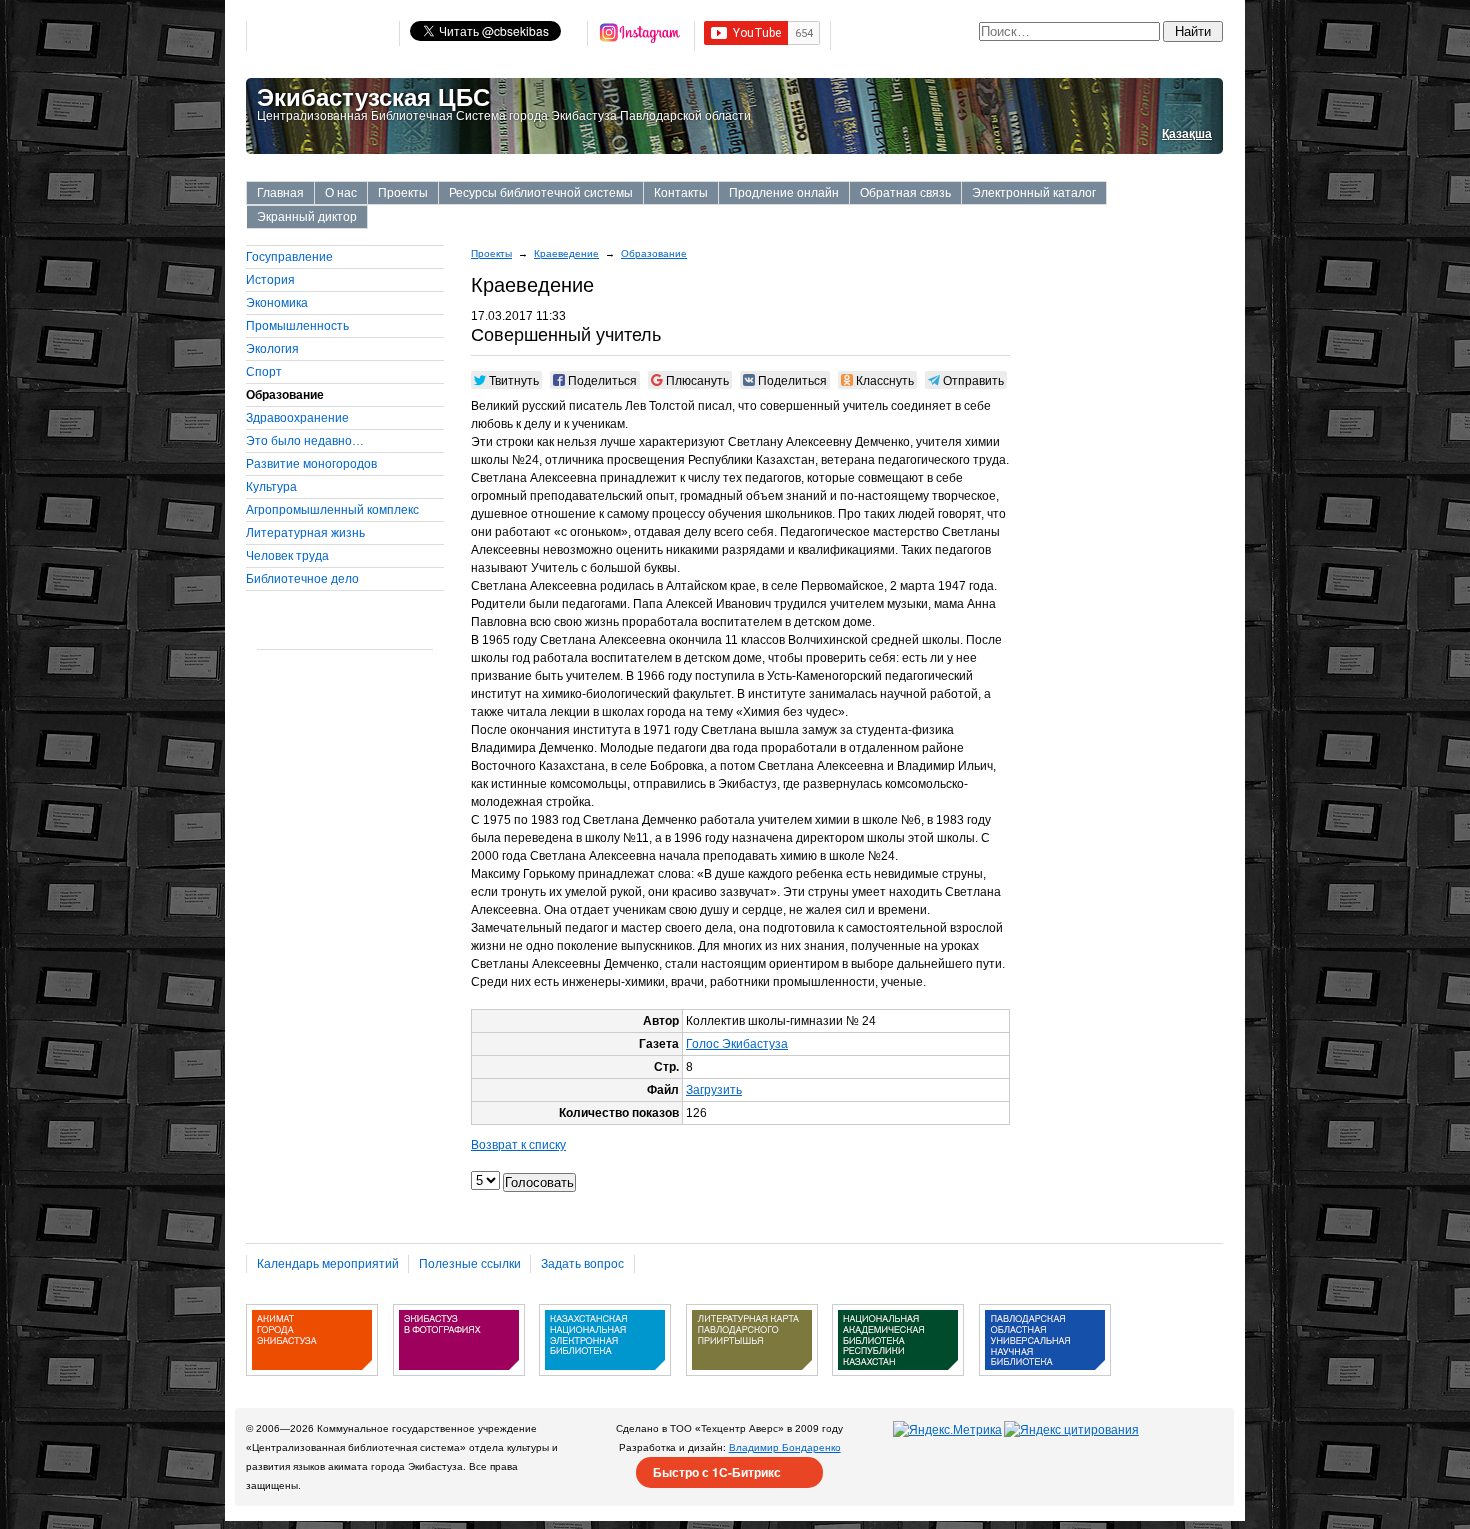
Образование (654, 253)
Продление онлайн (784, 193)
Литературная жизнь (305, 533)
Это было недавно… (305, 441)
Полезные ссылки (470, 1264)
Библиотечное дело (302, 579)
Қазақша (1187, 134)
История (270, 280)
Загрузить (714, 1090)
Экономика (277, 303)
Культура (271, 487)
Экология (272, 349)
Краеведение (566, 253)
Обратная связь (905, 193)
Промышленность (297, 326)
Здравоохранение (297, 418)
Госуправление (289, 257)
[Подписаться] (641, 36)
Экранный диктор (307, 217)
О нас (341, 193)
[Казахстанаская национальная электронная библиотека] (605, 1383)
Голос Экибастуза (737, 1044)
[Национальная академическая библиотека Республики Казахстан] (898, 1383)
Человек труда (287, 556)
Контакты (681, 193)
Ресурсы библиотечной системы (541, 193)
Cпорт (264, 372)
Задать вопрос (582, 1264)
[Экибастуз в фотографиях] (459, 1383)
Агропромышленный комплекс (332, 510)
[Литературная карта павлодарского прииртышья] (752, 1383)
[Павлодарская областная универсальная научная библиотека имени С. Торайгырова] (1045, 1383)
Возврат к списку (518, 1145)
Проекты (403, 193)
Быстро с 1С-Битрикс (717, 1472)
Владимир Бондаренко (785, 1447)
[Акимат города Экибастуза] (312, 1383)
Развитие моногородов (311, 464)
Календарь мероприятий (328, 1264)
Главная (280, 193)
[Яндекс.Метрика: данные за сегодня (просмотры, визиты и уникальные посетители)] (947, 1430)
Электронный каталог (1034, 193)
